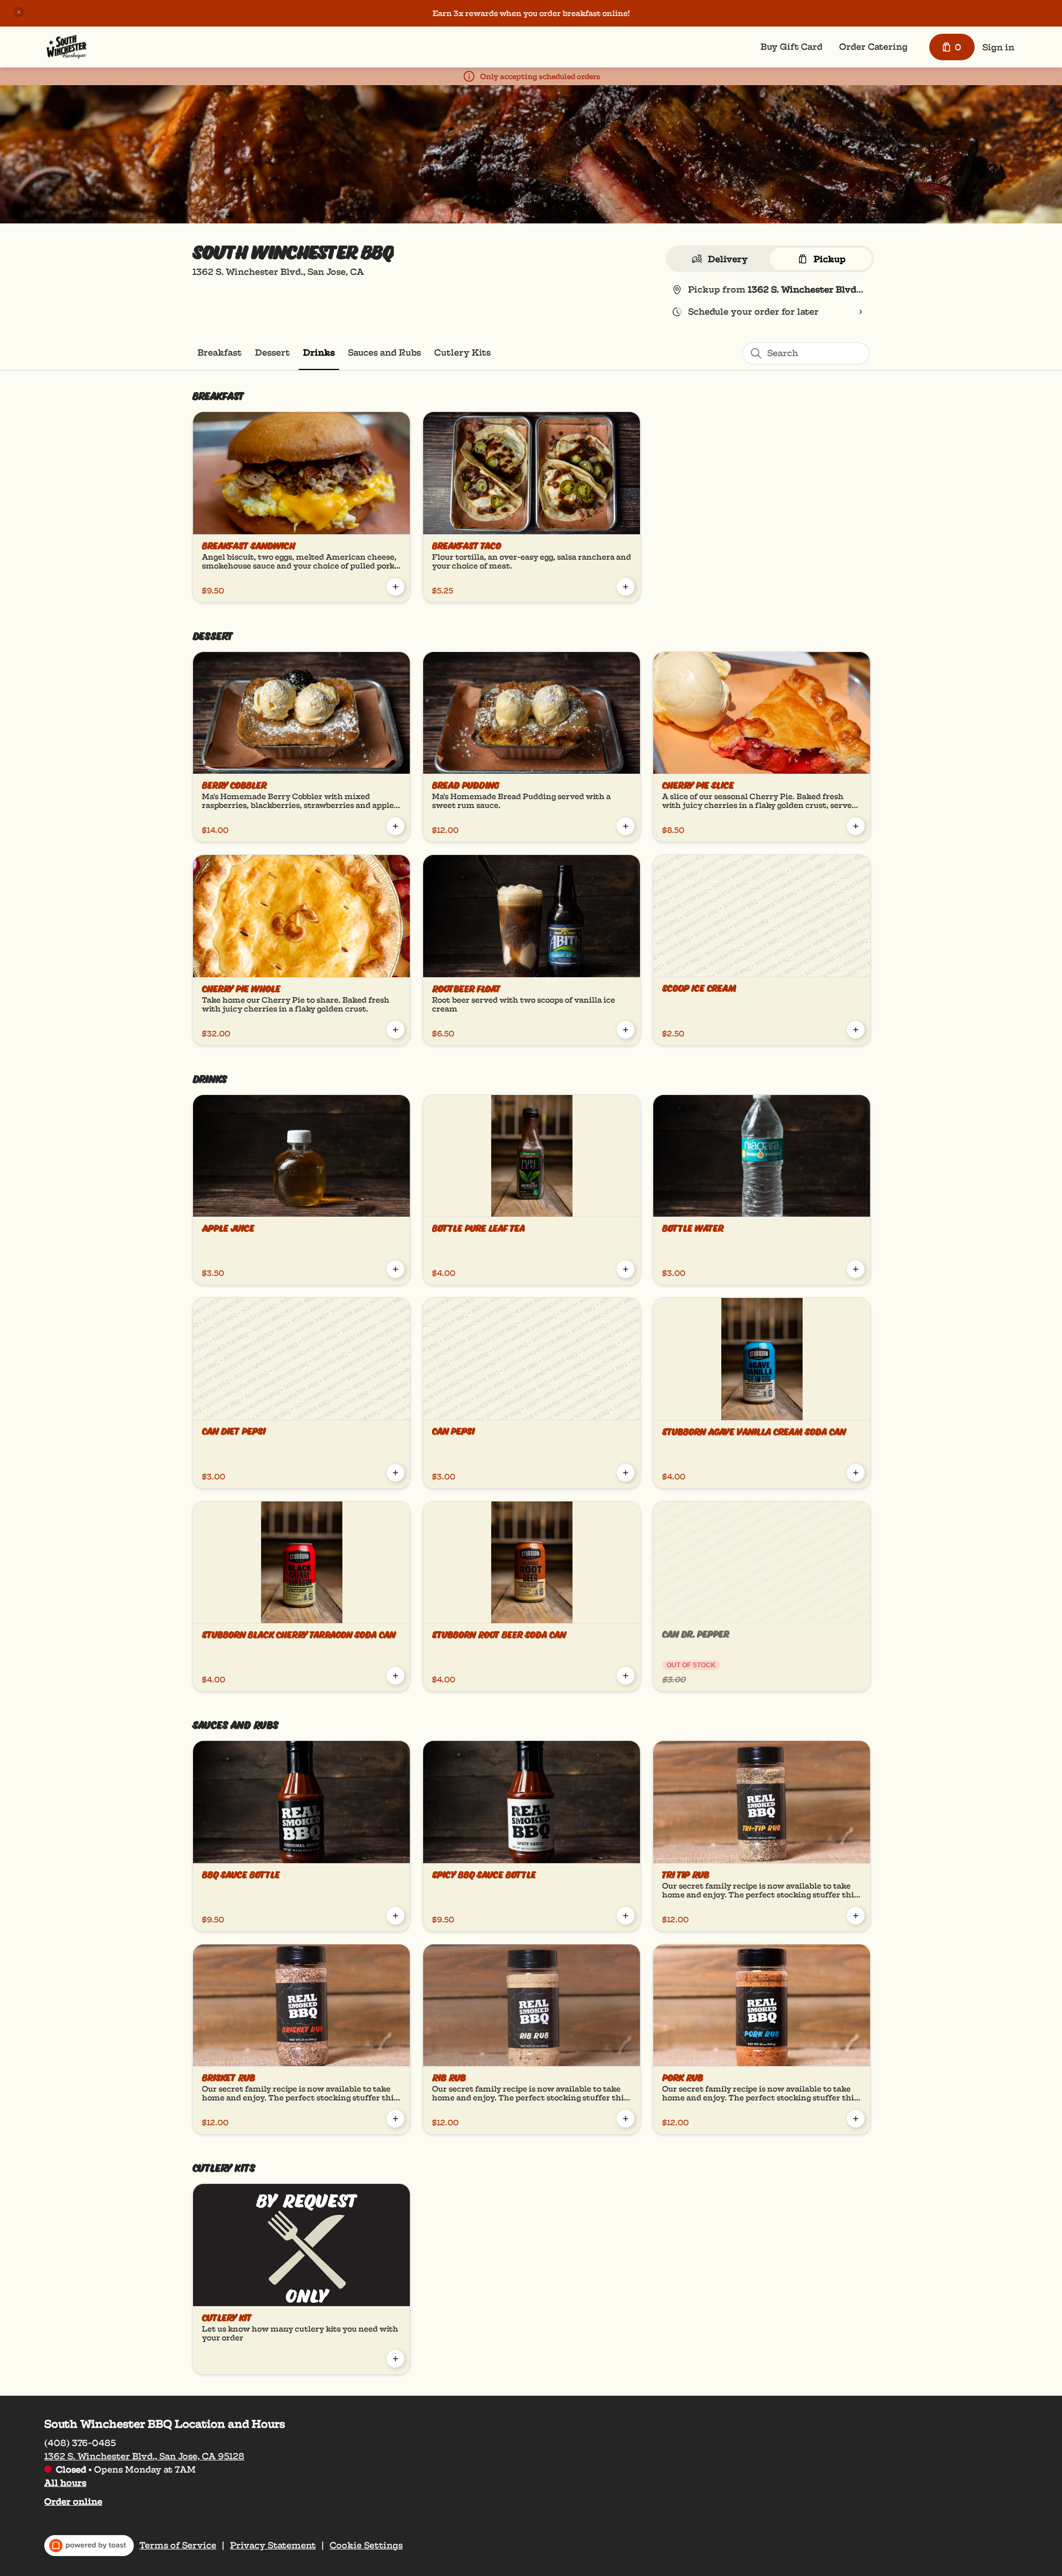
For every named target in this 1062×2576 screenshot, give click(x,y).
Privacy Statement (273, 2546)
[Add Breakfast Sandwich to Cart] (395, 587)
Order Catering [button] (873, 47)
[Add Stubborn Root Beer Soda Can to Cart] (626, 1676)
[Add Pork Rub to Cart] (856, 2119)
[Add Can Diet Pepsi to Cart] (395, 1473)
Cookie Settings (366, 2546)
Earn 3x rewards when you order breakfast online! (531, 13)
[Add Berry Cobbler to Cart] (395, 826)
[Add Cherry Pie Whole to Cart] (395, 1030)
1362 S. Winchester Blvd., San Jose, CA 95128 (144, 2456)
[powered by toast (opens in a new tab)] (89, 2546)
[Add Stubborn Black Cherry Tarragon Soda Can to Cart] (395, 1676)
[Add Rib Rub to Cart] (626, 2119)
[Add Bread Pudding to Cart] (626, 826)
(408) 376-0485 (80, 2443)
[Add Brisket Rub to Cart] (395, 2119)
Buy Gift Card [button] (792, 47)
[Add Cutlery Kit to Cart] (395, 2359)
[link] (220, 353)
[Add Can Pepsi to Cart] (626, 1473)
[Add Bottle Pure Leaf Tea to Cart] (626, 1269)
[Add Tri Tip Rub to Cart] (856, 1916)
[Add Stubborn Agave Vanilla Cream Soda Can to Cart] (856, 1473)
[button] (19, 12)
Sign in (998, 47)
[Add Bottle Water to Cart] (856, 1269)
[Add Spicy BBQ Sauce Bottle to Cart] (626, 1916)
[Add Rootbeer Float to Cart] (626, 1030)
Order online (73, 2502)
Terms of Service (178, 2546)
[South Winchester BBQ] (66, 47)
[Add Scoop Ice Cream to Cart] (856, 1030)
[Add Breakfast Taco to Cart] (626, 587)
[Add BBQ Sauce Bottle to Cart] (395, 1916)
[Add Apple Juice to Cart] (395, 1269)
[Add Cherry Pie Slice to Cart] (856, 826)
